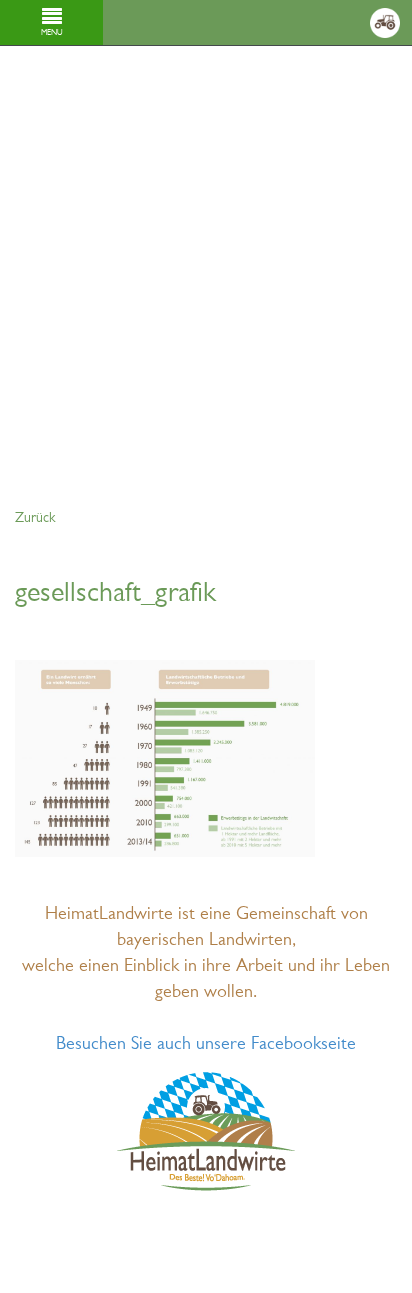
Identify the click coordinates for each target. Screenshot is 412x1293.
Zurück (35, 518)
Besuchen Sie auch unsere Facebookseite (206, 1044)
